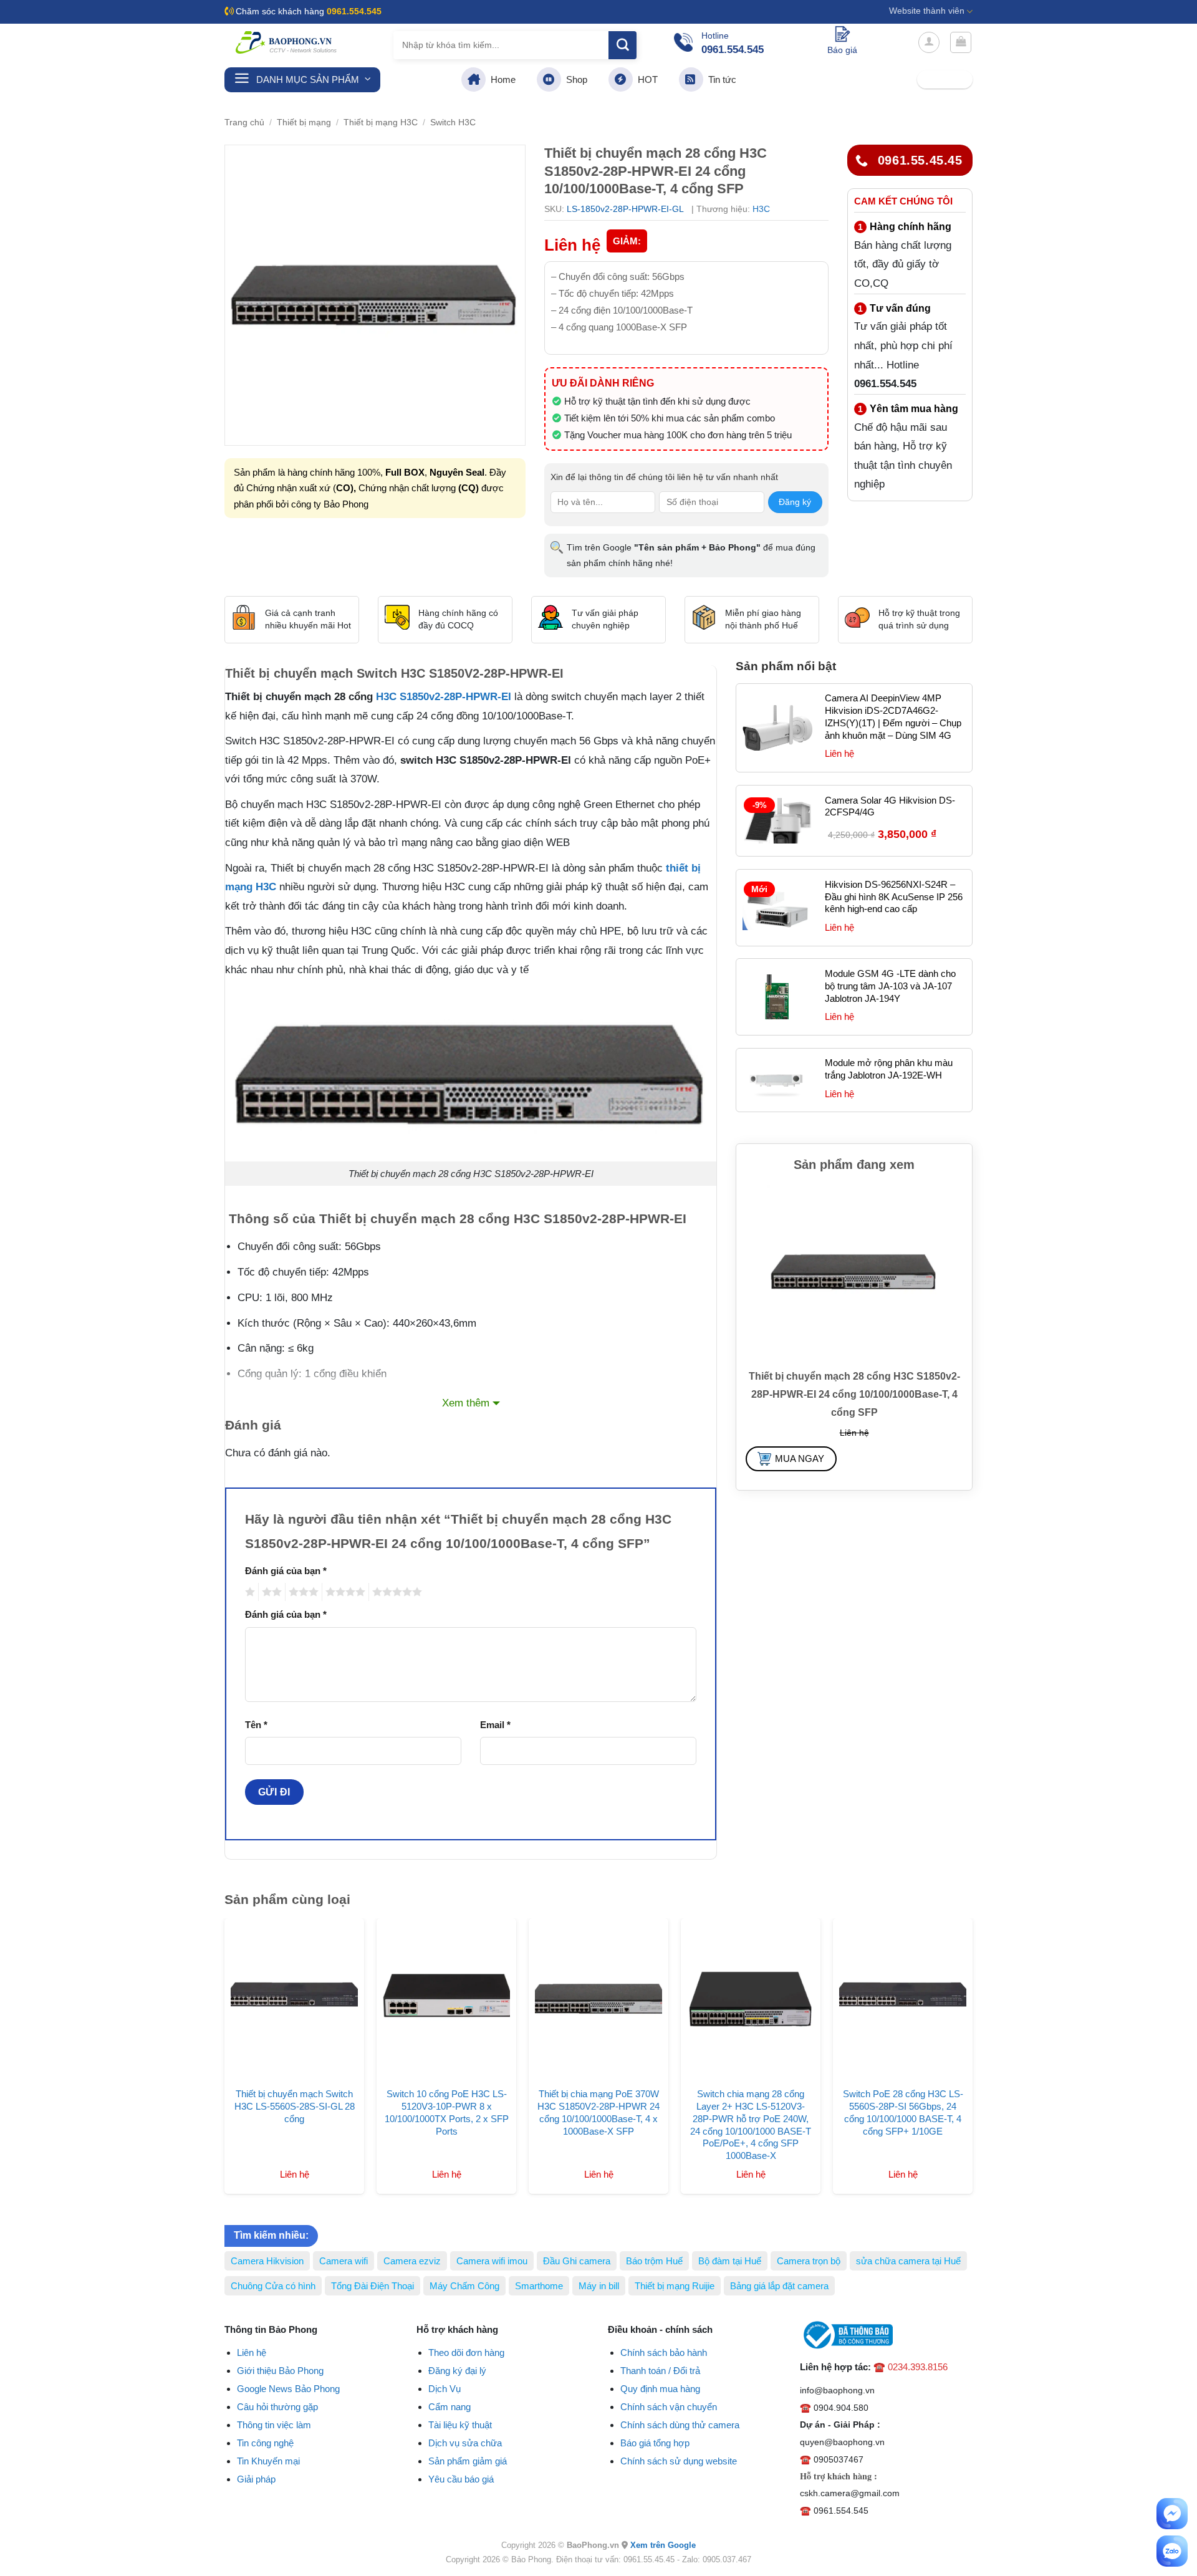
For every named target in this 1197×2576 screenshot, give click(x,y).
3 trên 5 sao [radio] (302, 1592)
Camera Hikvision (267, 2261)
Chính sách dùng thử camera (680, 2425)
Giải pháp (256, 2479)
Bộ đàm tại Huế (730, 2261)
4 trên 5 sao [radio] (344, 1592)
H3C (761, 209)
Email (495, 1725)
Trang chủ (244, 123)
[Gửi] (623, 45)
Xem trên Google (663, 2545)
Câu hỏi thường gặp (277, 2407)
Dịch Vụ (445, 2389)
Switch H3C (453, 123)
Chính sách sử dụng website (679, 2461)
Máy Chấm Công (464, 2286)
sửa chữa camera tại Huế (908, 2261)
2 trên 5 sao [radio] (270, 1592)
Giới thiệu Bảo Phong (280, 2371)
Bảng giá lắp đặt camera (779, 2286)
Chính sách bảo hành (664, 2353)
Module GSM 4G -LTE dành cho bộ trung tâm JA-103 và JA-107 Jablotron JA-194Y (890, 986)
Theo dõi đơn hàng (466, 2353)
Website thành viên (927, 11)
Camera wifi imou (492, 2261)
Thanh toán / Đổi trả (660, 2371)
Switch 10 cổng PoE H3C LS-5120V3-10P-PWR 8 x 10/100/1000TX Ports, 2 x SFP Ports (447, 2112)
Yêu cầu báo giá (461, 2479)
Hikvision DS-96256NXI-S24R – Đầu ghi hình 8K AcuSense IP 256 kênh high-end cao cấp (894, 897)
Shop (574, 79)
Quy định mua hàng (660, 2389)
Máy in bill (599, 2286)
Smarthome (539, 2286)
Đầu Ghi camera (577, 2261)
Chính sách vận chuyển (669, 2407)
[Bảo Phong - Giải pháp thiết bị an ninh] (287, 42)
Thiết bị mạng (304, 123)
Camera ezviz (412, 2261)
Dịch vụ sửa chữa (465, 2443)
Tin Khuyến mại (268, 2461)
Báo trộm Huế (654, 2261)
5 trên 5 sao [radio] (395, 1592)
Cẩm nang (449, 2407)
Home (501, 79)
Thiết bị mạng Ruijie (675, 2286)
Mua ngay (800, 1459)
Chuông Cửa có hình (273, 2286)
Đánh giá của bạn (286, 1571)
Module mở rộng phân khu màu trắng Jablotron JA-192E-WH (889, 1069)
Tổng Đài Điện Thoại (373, 2286)
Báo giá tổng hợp (655, 2443)
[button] (929, 42)
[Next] (986, 2024)
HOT (645, 79)
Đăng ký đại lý (457, 2371)
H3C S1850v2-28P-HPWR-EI (444, 697)
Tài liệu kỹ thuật (460, 2425)
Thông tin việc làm (274, 2425)
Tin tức (720, 79)
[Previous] (211, 2024)
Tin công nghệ (265, 2443)
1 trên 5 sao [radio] (248, 1592)
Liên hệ (252, 2353)
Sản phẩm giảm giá (468, 2461)
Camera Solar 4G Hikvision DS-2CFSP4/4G (890, 806)
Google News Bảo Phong (288, 2389)
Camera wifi (344, 2261)
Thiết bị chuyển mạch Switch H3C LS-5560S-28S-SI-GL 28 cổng (295, 2106)
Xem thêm (466, 1403)
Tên (256, 1725)
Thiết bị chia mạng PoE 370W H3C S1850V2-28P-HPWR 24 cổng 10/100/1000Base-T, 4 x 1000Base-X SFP (598, 2112)
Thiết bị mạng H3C (381, 123)
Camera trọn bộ (809, 2261)
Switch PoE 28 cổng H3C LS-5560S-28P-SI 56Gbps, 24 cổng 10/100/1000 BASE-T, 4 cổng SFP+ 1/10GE (903, 2112)
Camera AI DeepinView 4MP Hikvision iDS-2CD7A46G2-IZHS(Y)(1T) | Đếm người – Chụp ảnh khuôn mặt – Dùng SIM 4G (893, 717)
